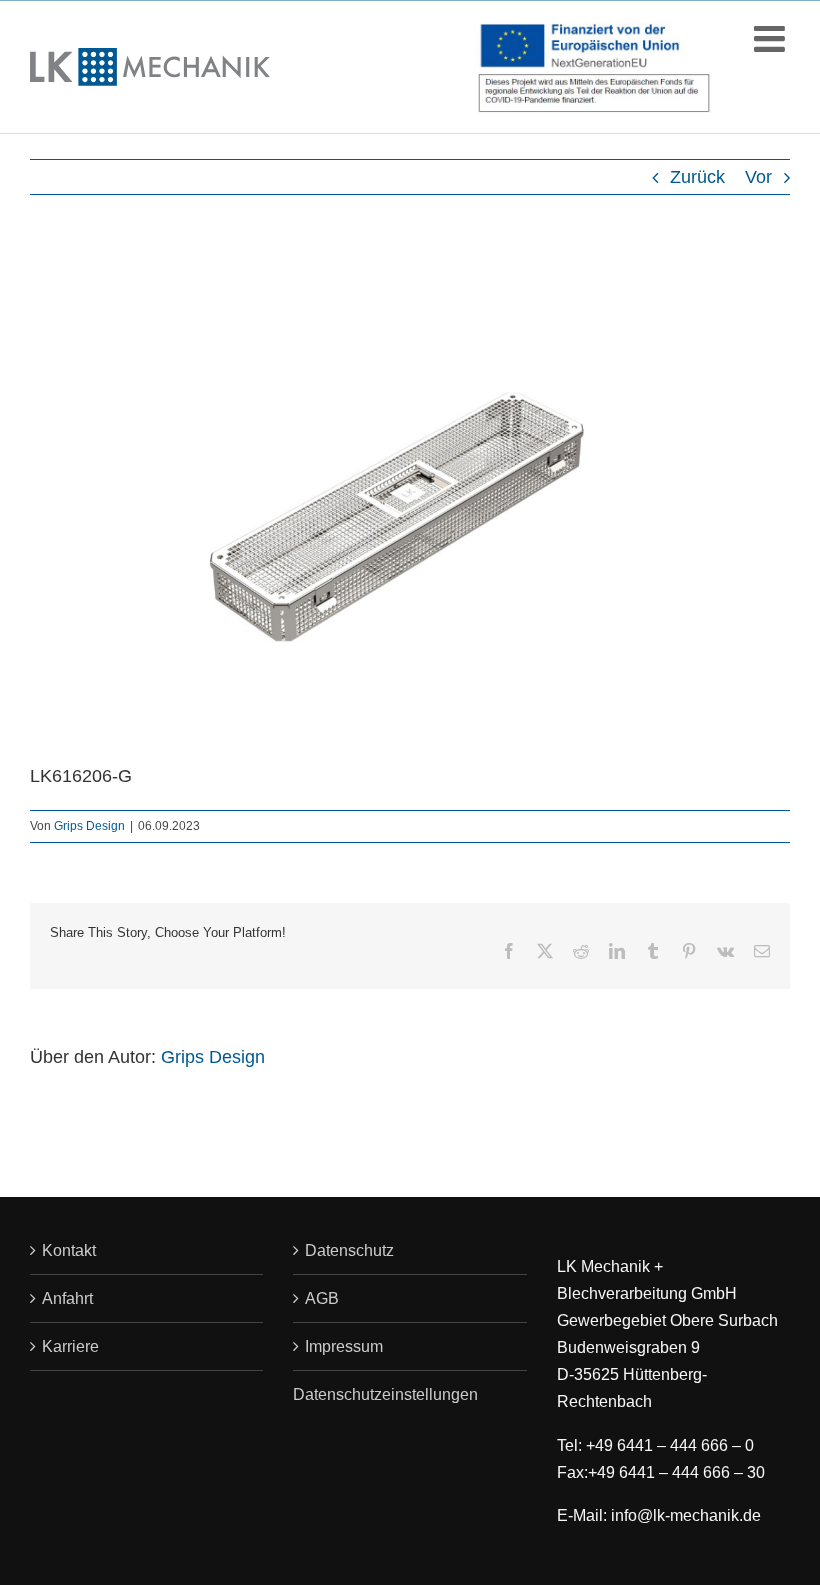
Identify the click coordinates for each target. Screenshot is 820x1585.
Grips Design (89, 826)
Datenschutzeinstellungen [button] (385, 1394)
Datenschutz (349, 1250)
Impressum (344, 1346)
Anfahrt (67, 1298)
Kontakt (69, 1250)
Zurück (697, 177)
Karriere (70, 1346)
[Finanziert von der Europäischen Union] (594, 72)
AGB (322, 1298)
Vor (758, 177)
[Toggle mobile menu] (772, 39)
